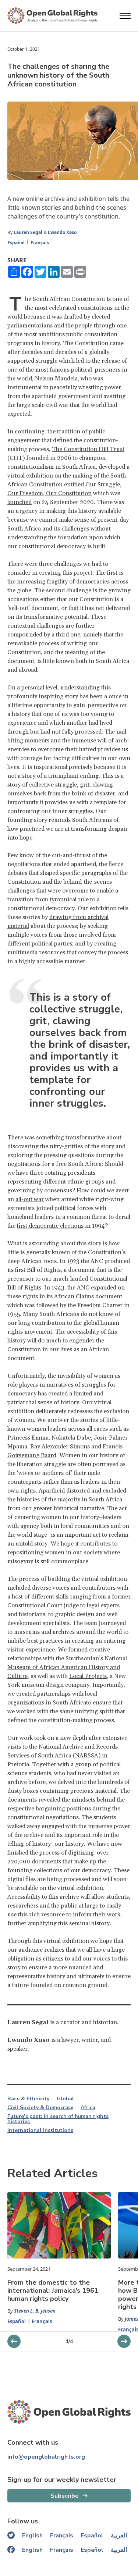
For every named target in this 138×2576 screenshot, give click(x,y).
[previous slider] (124, 2341)
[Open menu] (125, 16)
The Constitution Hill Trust (88, 449)
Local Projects (88, 1676)
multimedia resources (36, 952)
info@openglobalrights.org (46, 2457)
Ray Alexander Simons (60, 1447)
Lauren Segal (28, 232)
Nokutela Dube (71, 1438)
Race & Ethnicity (28, 2099)
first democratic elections (50, 1226)
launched (20, 502)
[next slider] (14, 2341)
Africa (88, 2108)
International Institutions (40, 2130)
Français (40, 243)
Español (16, 243)
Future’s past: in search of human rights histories (58, 2119)
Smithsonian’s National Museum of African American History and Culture (67, 1667)
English (32, 2536)
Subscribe (65, 2496)
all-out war (30, 1199)
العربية (119, 2536)
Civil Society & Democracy (40, 2108)
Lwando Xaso (62, 232)
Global (65, 2099)
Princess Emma (28, 1438)
